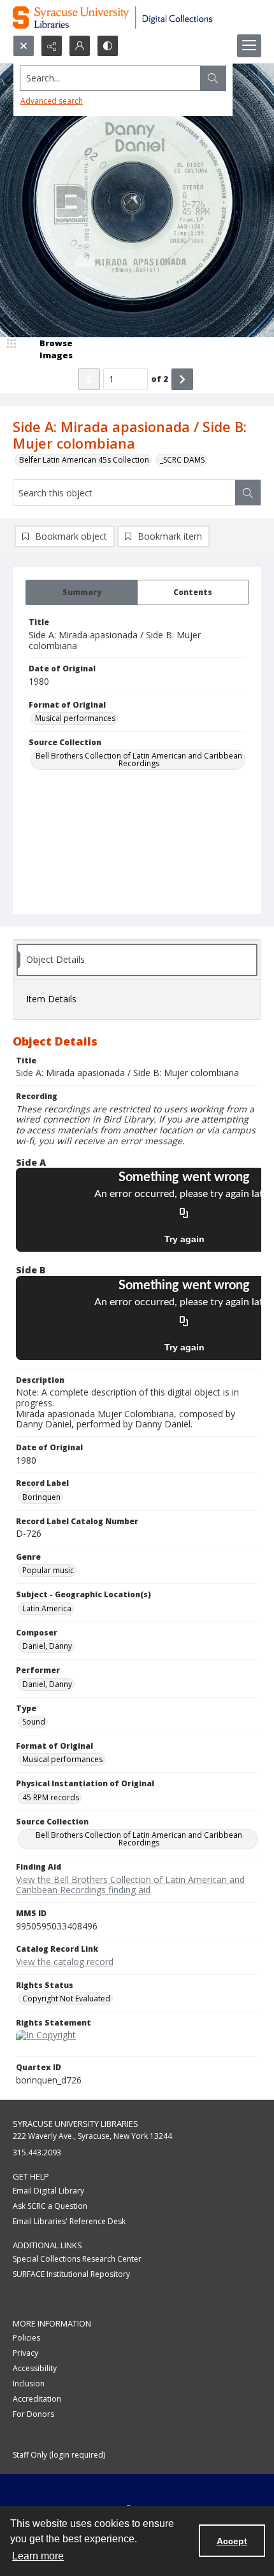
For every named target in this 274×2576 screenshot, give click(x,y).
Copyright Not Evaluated (66, 1998)
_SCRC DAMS (182, 460)
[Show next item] (182, 379)
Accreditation (37, 2399)
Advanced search (52, 101)
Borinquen (41, 1497)
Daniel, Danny (47, 1646)
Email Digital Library (48, 2191)
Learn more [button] (38, 2556)
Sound (34, 1722)
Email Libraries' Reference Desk (69, 2221)
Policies (26, 2338)
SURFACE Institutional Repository (71, 2274)
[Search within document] (248, 493)
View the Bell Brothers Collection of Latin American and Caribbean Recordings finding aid (130, 1885)
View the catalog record (65, 1962)
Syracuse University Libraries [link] (76, 2124)
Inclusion (29, 2383)
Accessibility (35, 2368)
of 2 (160, 379)
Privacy (25, 2353)
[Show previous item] (89, 379)
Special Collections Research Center (77, 2259)
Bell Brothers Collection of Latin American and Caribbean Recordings (139, 759)
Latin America (47, 1608)
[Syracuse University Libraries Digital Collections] (137, 17)
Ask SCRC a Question (50, 2206)
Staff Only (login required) (59, 2455)
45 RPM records (51, 1797)
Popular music (48, 1570)
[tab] (82, 592)
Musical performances (75, 718)
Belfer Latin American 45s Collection (84, 460)
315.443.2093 (37, 2152)
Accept (232, 2541)
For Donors (33, 2414)
